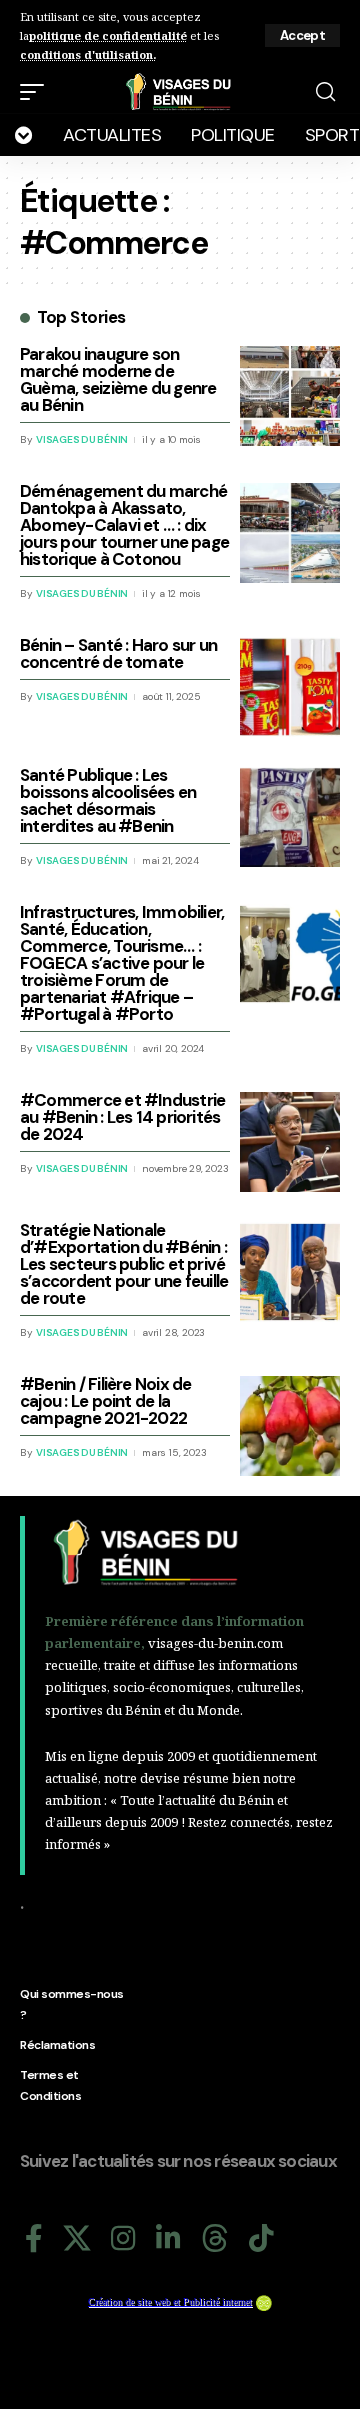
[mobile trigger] (37, 92)
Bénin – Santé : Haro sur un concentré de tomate (118, 653)
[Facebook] (34, 2239)
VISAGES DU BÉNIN (82, 439)
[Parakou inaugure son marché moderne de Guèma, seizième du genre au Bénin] (290, 396)
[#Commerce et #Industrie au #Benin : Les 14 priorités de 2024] (290, 1142)
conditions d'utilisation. (88, 54)
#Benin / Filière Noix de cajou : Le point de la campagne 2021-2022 (105, 1401)
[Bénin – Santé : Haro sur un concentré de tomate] (290, 687)
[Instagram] (123, 2239)
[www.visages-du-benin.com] (180, 92)
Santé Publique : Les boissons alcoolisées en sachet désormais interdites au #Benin (108, 800)
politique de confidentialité (108, 35)
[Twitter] (77, 2239)
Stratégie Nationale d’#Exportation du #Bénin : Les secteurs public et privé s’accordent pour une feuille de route (124, 1264)
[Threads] (215, 2239)
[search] (325, 92)
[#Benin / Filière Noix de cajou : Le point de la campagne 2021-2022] (290, 1426)
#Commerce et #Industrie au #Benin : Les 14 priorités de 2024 (122, 1117)
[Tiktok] (261, 2239)
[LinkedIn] (168, 2239)
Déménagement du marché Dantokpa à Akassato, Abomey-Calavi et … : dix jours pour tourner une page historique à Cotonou (124, 525)
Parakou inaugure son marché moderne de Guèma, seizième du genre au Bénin (118, 379)
